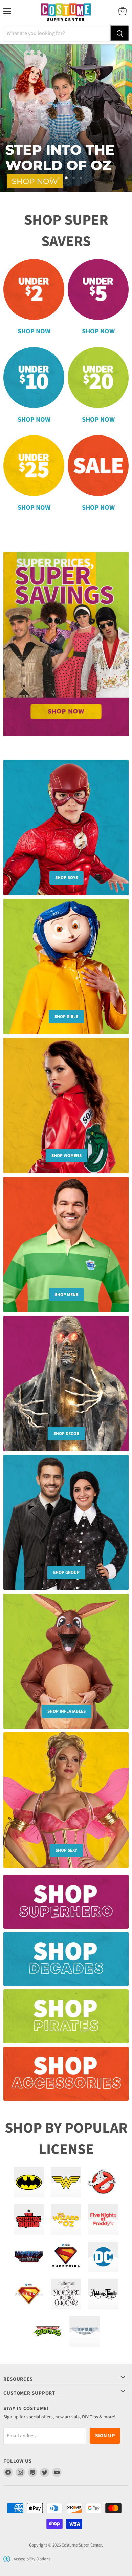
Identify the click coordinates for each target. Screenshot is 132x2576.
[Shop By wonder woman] (66, 2178)
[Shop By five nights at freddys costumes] (103, 2215)
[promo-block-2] (66, 1958)
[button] (7, 2555)
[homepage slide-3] (66, 116)
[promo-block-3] (66, 2016)
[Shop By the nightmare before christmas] (66, 2290)
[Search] (119, 33)
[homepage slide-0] (66, 640)
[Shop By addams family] (103, 2290)
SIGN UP (105, 2431)
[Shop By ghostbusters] (103, 2178)
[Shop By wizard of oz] (66, 2215)
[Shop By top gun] (85, 2327)
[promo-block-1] (66, 1901)
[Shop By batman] (29, 2178)
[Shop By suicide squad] (29, 2215)
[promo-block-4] (66, 2073)
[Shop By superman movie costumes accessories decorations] (29, 2290)
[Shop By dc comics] (103, 2252)
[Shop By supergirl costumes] (66, 2252)
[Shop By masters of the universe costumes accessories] (29, 2252)
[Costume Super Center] (66, 13)
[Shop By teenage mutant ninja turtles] (47, 2327)
